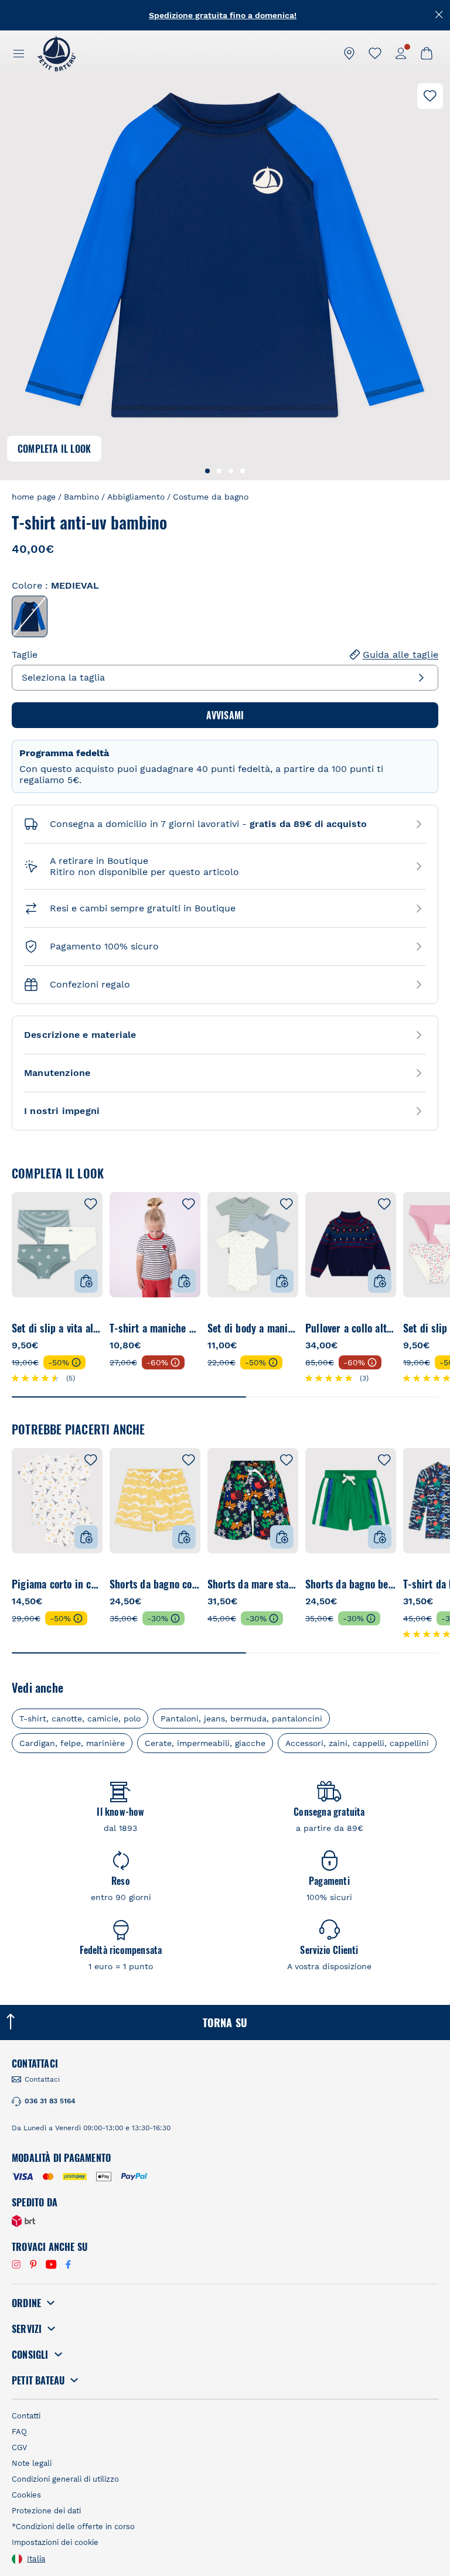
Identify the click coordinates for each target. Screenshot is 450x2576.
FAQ (19, 2432)
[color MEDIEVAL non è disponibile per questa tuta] (30, 616)
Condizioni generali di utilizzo (65, 2479)
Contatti (26, 2416)
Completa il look (54, 449)
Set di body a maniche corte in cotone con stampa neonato (253, 1328)
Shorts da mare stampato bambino (253, 1584)
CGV (19, 2447)
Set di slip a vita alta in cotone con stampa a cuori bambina (57, 1328)
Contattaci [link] (42, 2079)
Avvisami (225, 715)
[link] (349, 53)
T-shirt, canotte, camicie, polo (80, 1719)
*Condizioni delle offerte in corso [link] (73, 2527)
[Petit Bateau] (57, 53)
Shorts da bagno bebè (351, 1584)
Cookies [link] (26, 2495)
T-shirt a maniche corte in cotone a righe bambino (155, 1328)
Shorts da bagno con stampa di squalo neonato (155, 1584)
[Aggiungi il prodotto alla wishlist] (430, 96)
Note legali (32, 2463)
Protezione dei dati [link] (46, 2511)
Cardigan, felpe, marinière (72, 1743)
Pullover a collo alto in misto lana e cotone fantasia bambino (351, 1328)
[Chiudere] (439, 15)
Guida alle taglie (400, 655)
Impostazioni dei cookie (55, 2542)
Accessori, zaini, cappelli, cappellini (357, 1743)
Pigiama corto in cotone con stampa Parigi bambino (57, 1584)
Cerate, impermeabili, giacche (205, 1743)
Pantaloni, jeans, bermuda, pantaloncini (241, 1719)
